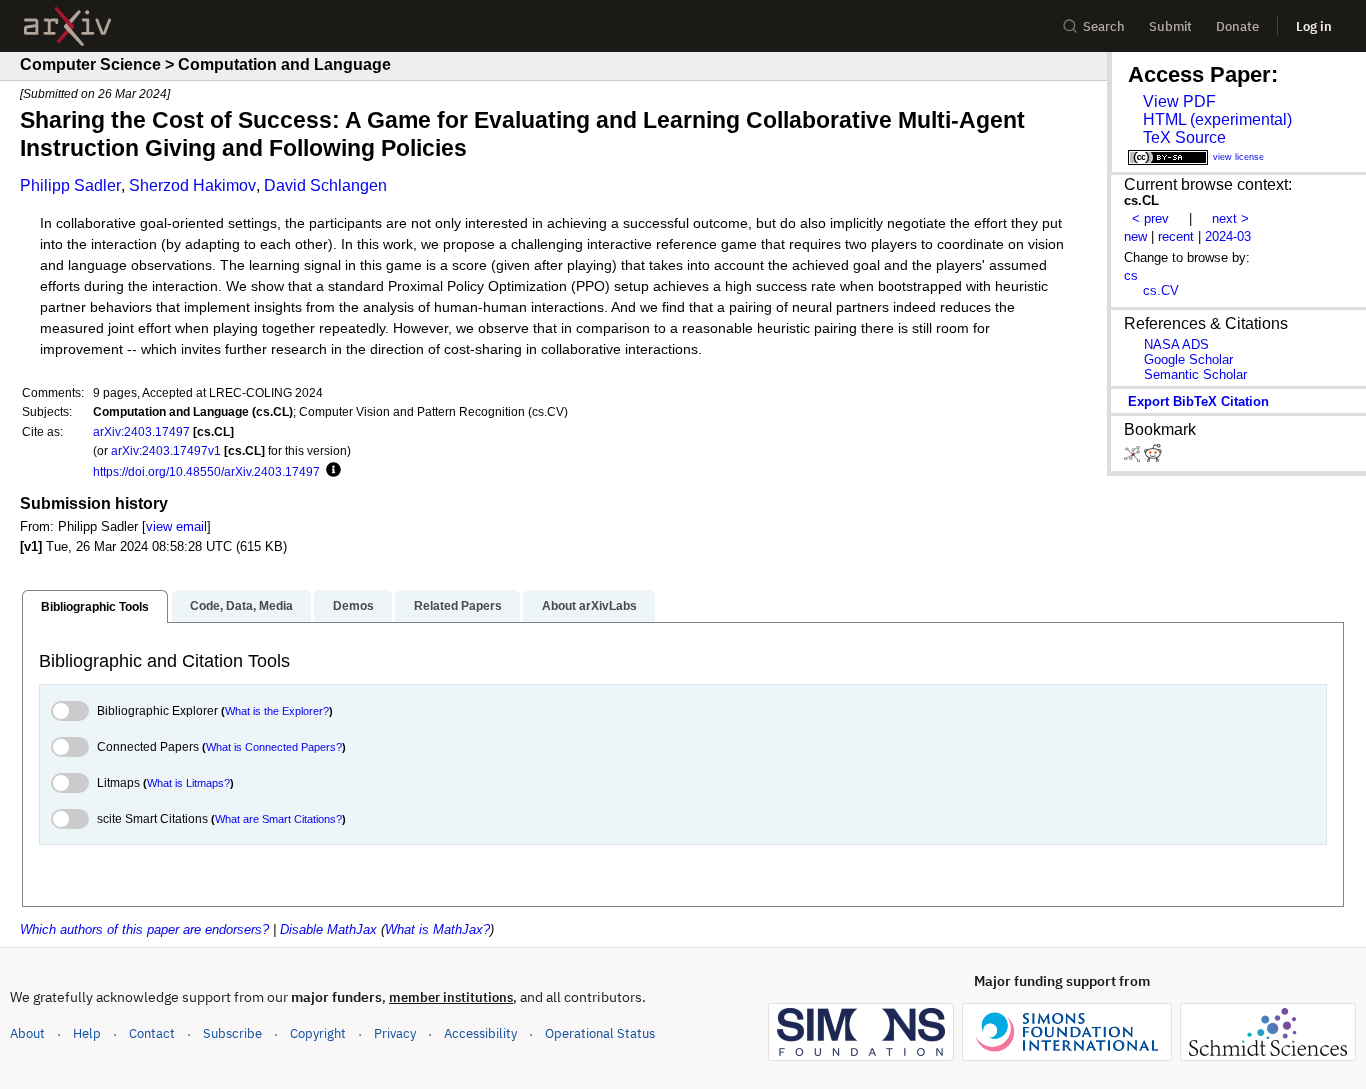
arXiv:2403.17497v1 (166, 450)
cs (1131, 275)
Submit (1170, 26)
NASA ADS (1176, 344)
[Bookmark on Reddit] (1153, 457)
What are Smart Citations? (278, 819)
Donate (1237, 26)
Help (87, 1033)
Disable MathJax (328, 929)
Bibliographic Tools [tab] (95, 607)
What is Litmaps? (188, 783)
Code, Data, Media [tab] (241, 606)
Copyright (318, 1033)
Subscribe (232, 1033)
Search (1104, 26)
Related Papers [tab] (458, 606)
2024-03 (1228, 236)
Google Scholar (1188, 359)
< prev (1150, 218)
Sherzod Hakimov (192, 185)
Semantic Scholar (1195, 374)
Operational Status (600, 1033)
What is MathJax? (437, 929)
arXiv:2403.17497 (141, 431)
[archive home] (67, 26)
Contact (152, 1033)
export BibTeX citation (1198, 401)
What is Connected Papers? (274, 747)
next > (1230, 218)
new (1135, 236)
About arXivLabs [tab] (589, 606)
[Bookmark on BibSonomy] (1134, 457)
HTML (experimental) (1217, 119)
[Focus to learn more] (330, 471)
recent (1176, 236)
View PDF (1179, 101)
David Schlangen (325, 185)
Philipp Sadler (70, 185)
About (27, 1033)
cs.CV (1161, 290)
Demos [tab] (353, 606)
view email (176, 526)
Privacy (395, 1033)
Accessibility (480, 1033)
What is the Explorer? (277, 711)
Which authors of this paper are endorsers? (144, 929)
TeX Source (1184, 137)
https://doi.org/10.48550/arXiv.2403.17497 (206, 471)
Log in (1314, 26)
